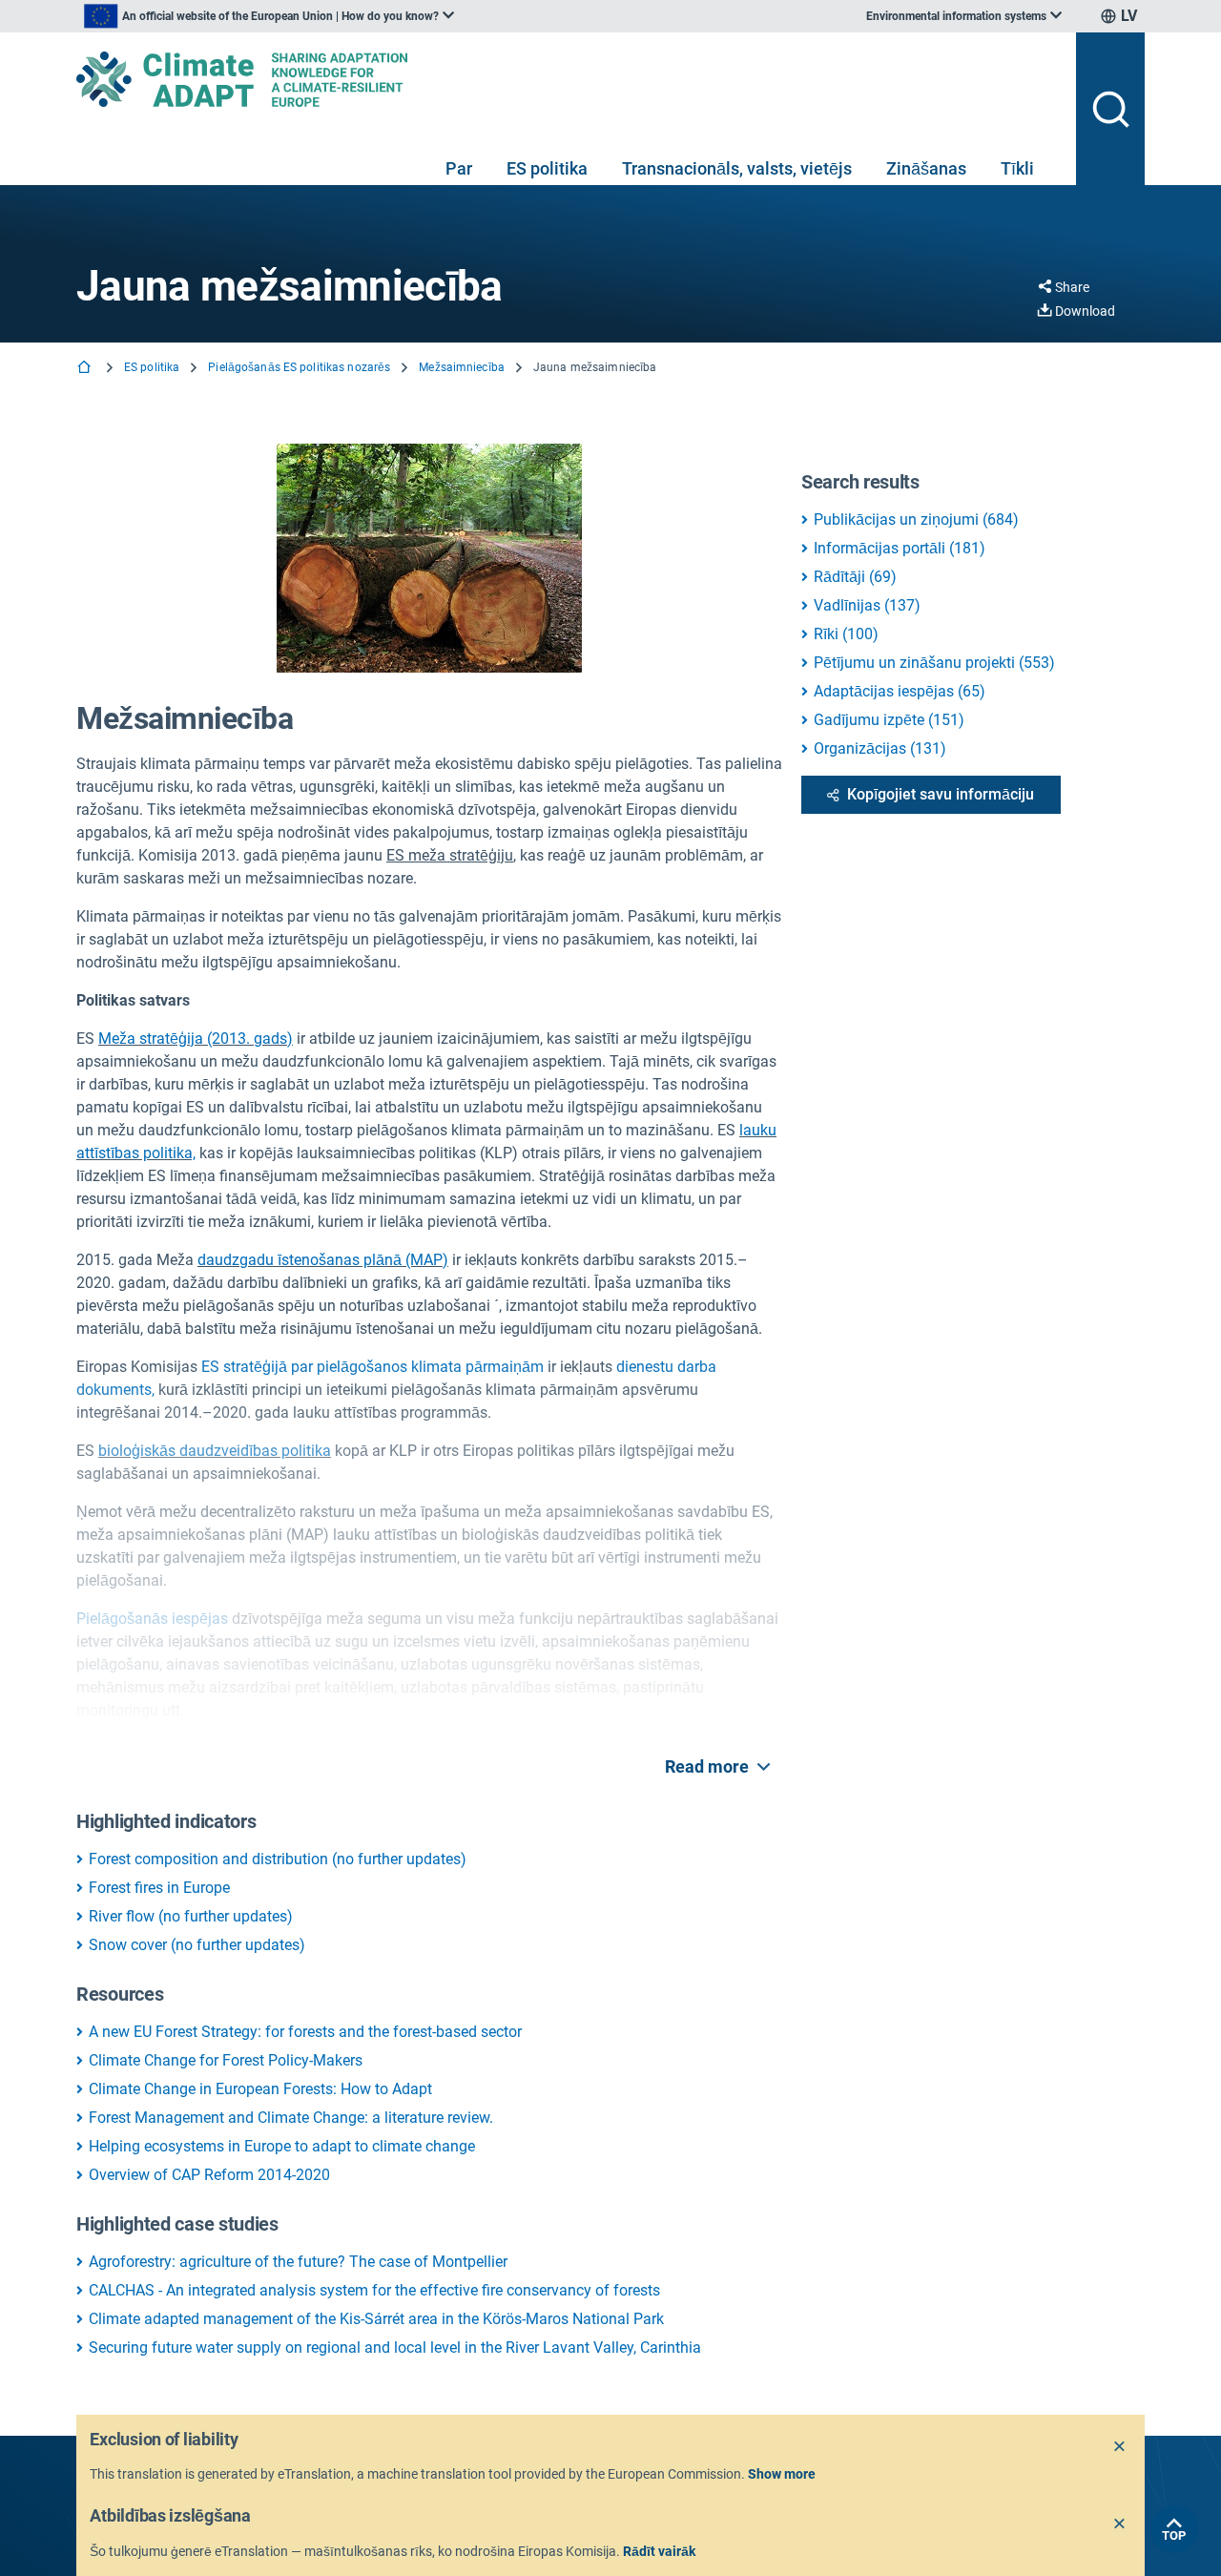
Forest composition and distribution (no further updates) (278, 1859)
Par (459, 168)
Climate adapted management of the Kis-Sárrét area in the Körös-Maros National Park (376, 2319)
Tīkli (1017, 168)
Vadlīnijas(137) (867, 605)
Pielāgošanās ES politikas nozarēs (299, 367)
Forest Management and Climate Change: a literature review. (291, 2118)
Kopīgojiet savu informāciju (941, 794)
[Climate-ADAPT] (569, 79)
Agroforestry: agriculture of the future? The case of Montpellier (298, 2262)
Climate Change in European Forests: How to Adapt (260, 2089)
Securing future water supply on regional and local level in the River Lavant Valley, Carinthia (395, 2347)
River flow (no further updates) (191, 1916)
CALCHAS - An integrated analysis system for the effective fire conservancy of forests (374, 2290)
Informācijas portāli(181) (900, 548)
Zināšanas (926, 168)
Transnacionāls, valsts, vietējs (737, 168)
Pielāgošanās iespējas (152, 1619)
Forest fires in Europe (159, 1888)
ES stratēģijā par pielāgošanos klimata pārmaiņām (373, 1367)
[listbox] (269, 16)
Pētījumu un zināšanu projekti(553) (934, 663)
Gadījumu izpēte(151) (889, 720)
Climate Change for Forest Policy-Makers (226, 2060)
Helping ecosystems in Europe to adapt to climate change (282, 2146)
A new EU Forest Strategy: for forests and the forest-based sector (305, 2032)
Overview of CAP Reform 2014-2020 (209, 2175)
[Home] (86, 369)
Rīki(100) (846, 634)
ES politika (547, 168)
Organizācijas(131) (880, 748)
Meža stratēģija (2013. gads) (196, 1039)
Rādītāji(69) (855, 577)
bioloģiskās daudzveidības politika (215, 1451)
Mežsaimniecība (462, 367)
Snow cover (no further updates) (197, 1945)
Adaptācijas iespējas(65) (900, 691)
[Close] (1120, 2447)
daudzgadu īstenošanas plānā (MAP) (323, 1260)
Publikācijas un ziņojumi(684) (916, 519)
